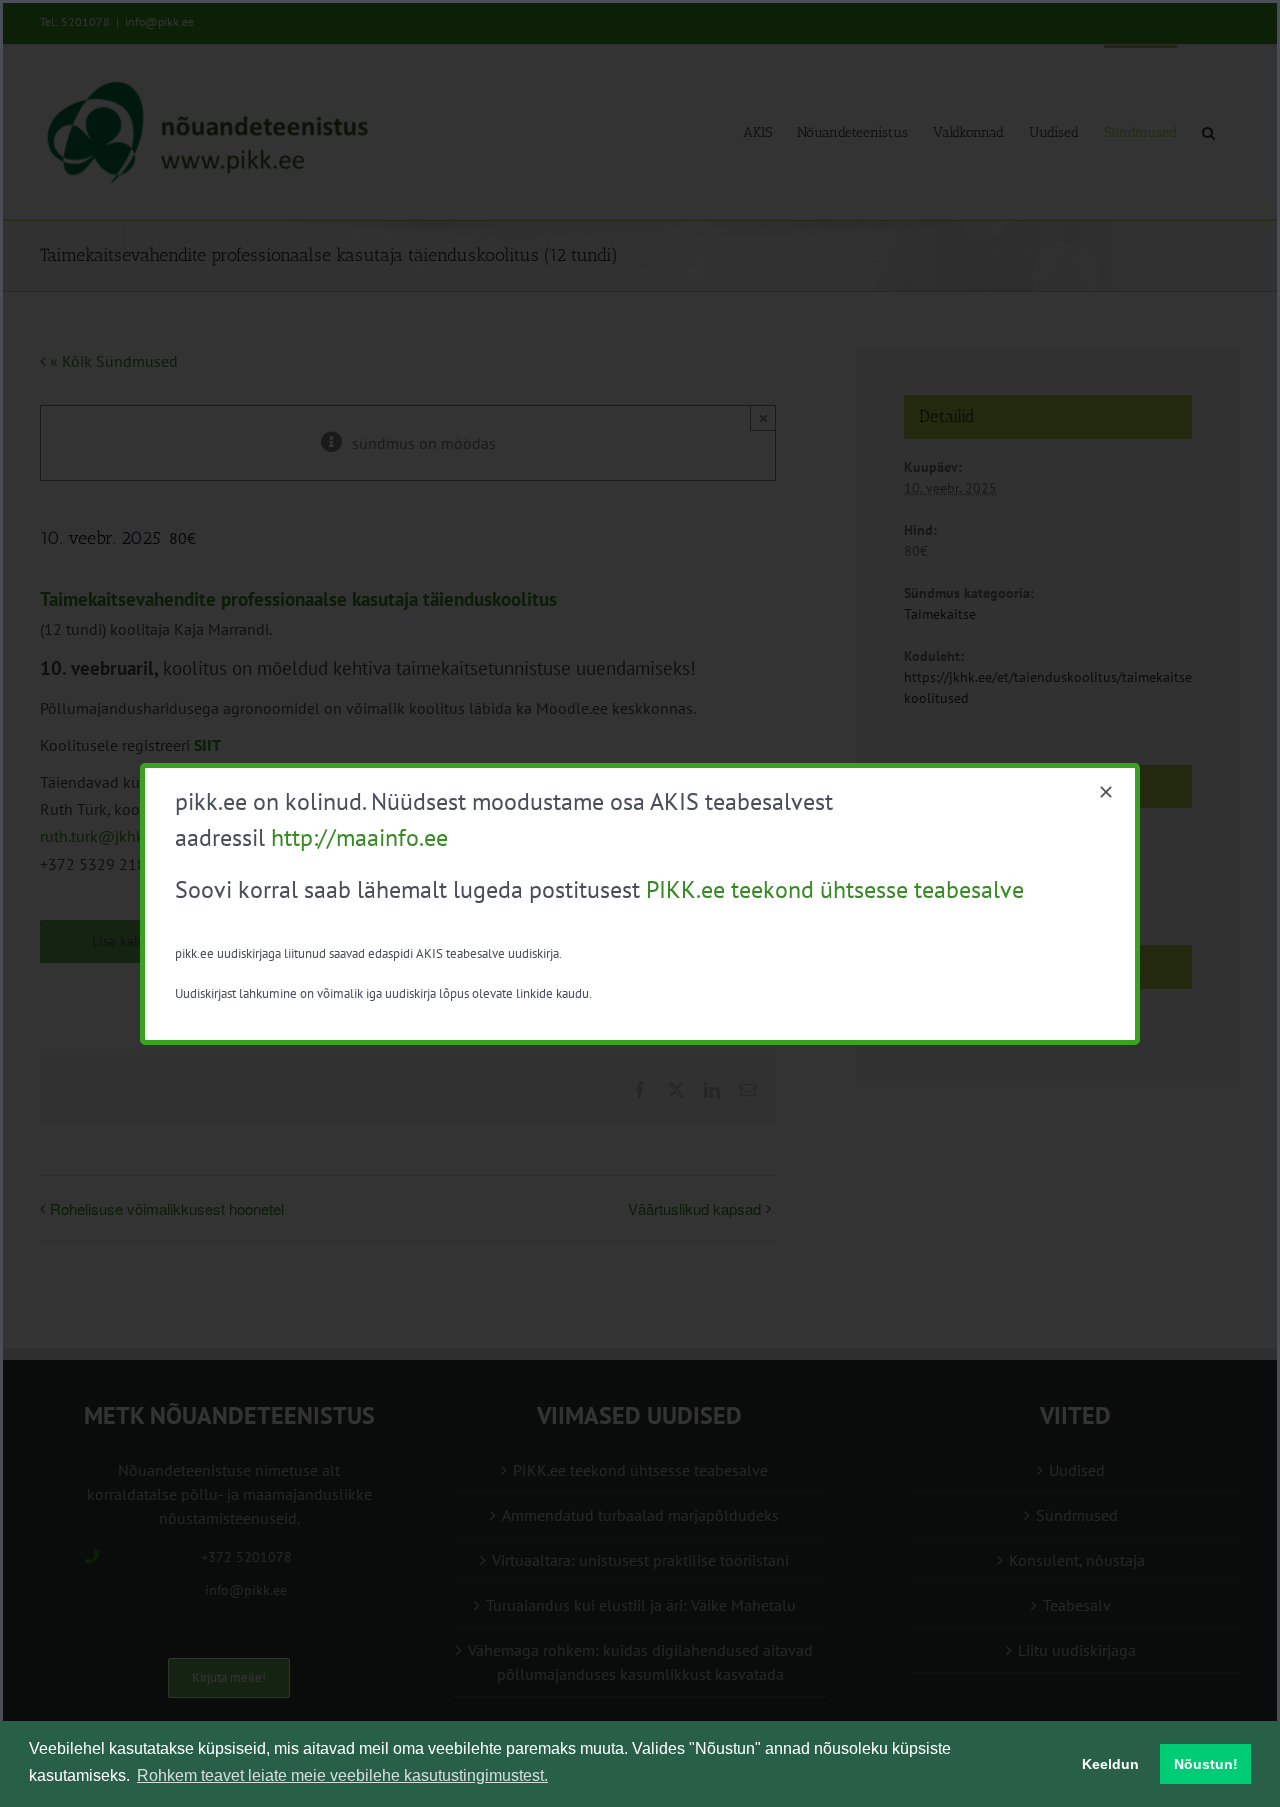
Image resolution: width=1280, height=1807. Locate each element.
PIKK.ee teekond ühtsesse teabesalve (835, 889)
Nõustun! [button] (1206, 1764)
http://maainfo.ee (359, 837)
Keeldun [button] (1110, 1764)
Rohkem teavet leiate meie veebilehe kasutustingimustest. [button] (342, 1775)
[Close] (1106, 792)
